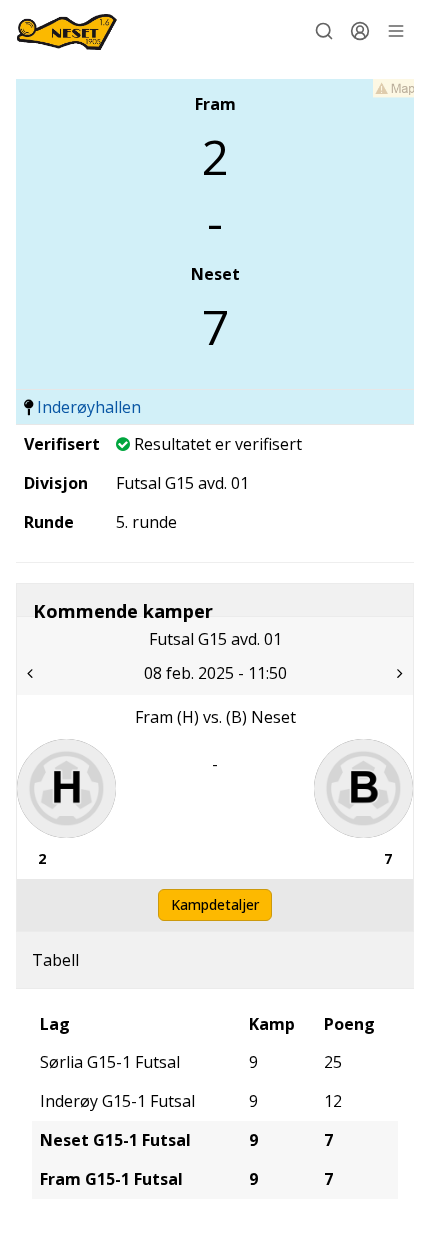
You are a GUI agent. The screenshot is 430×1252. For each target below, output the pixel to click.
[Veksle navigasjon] (396, 31)
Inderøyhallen (89, 407)
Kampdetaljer (215, 904)
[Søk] (324, 31)
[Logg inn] (360, 31)
